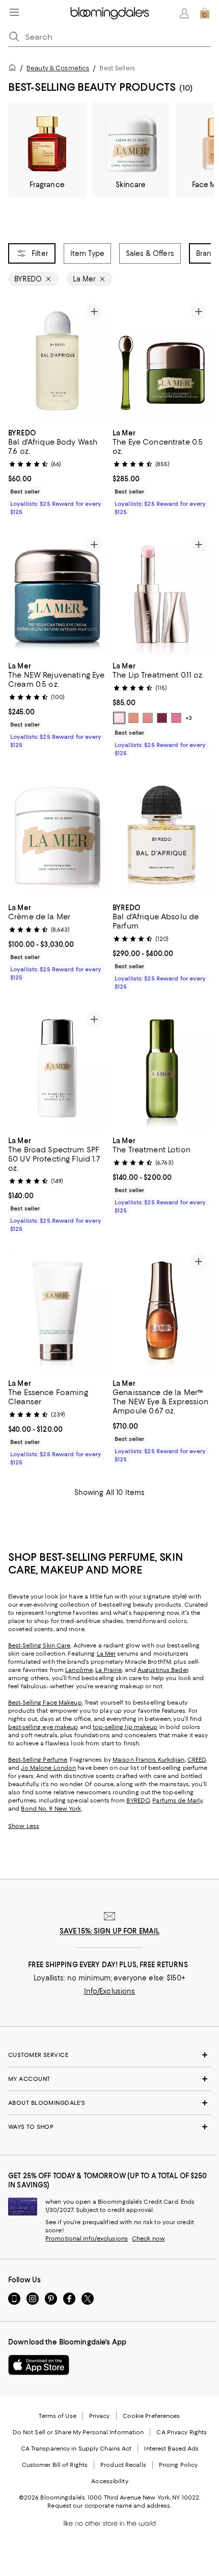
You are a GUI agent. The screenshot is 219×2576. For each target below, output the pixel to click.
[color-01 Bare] (119, 718)
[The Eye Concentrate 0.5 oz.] (162, 361)
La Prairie (108, 1670)
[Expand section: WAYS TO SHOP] (109, 2127)
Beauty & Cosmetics (58, 68)
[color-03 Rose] (148, 718)
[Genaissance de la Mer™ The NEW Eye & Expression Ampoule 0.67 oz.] (162, 1311)
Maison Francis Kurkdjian (149, 1760)
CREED (197, 1760)
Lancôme (79, 1670)
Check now (148, 2238)
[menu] (14, 12)
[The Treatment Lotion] (162, 1069)
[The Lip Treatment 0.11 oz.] (162, 594)
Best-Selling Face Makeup (45, 1703)
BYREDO (138, 1800)
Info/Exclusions (110, 1991)
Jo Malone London (48, 1768)
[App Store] (39, 2365)
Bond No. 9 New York (51, 1809)
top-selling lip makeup (125, 1727)
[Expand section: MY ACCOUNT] (109, 2079)
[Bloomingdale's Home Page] (110, 13)
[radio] (119, 718)
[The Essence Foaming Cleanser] (57, 1311)
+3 (189, 718)
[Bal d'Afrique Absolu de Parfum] (162, 835)
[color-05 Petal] (176, 718)
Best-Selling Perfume (38, 1760)
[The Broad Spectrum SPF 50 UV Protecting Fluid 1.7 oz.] (57, 1069)
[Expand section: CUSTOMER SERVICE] (109, 2055)
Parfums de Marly (177, 1800)
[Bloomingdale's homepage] (14, 69)
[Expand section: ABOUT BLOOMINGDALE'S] (109, 2103)
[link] (57, 471)
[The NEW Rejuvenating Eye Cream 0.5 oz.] (57, 594)
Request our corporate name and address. (109, 2506)
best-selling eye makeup (43, 1727)
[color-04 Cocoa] (162, 718)
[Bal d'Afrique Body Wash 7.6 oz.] (57, 361)
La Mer (106, 1654)
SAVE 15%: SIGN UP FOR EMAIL (110, 1931)
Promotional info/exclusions (87, 2238)
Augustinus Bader (163, 1670)
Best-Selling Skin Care (39, 1645)
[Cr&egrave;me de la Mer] (57, 835)
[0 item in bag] (205, 13)
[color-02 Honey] (133, 718)
